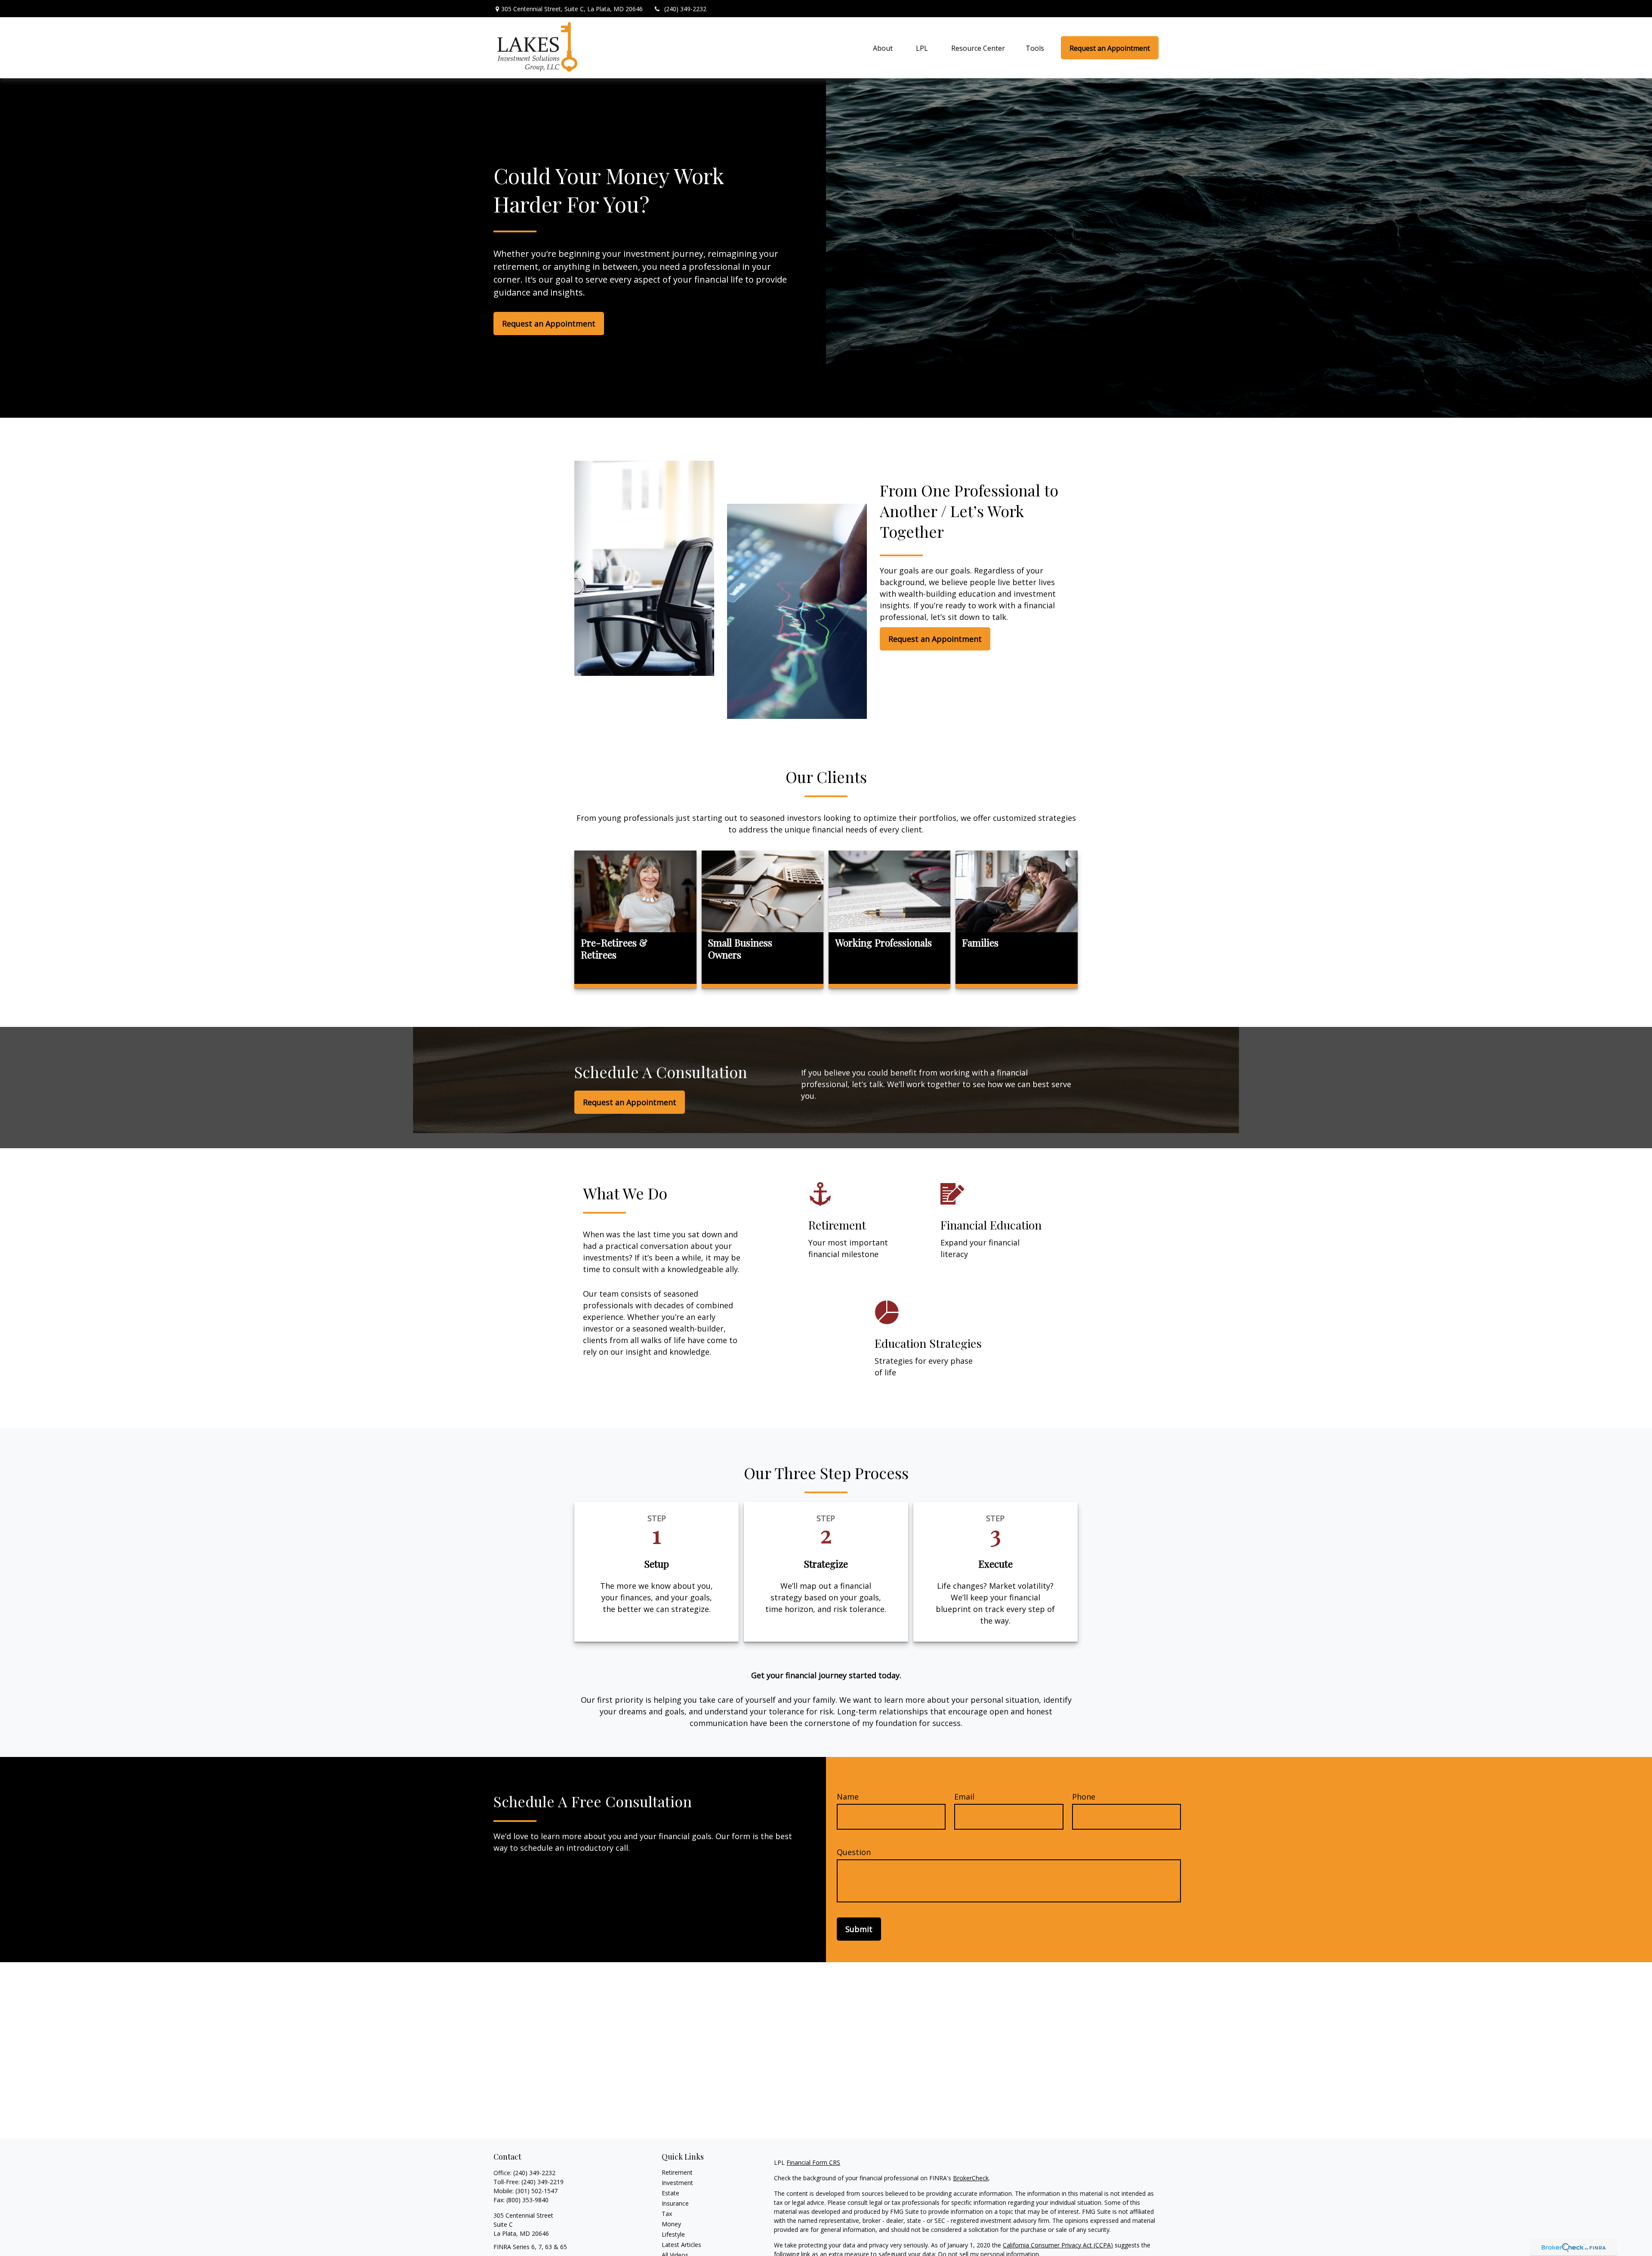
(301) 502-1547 (536, 2191)
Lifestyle (673, 2234)
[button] (883, 48)
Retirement (677, 2172)
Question (854, 1852)
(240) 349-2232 (685, 9)
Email (964, 1797)
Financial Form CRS (813, 2162)
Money (671, 2224)
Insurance (675, 2203)
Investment (677, 2183)
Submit (859, 1929)
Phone (1084, 1797)
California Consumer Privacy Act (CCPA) (1058, 2245)
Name (848, 1797)
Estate (670, 2193)
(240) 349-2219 (542, 2182)
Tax (667, 2214)
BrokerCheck (971, 2178)
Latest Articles (681, 2245)
